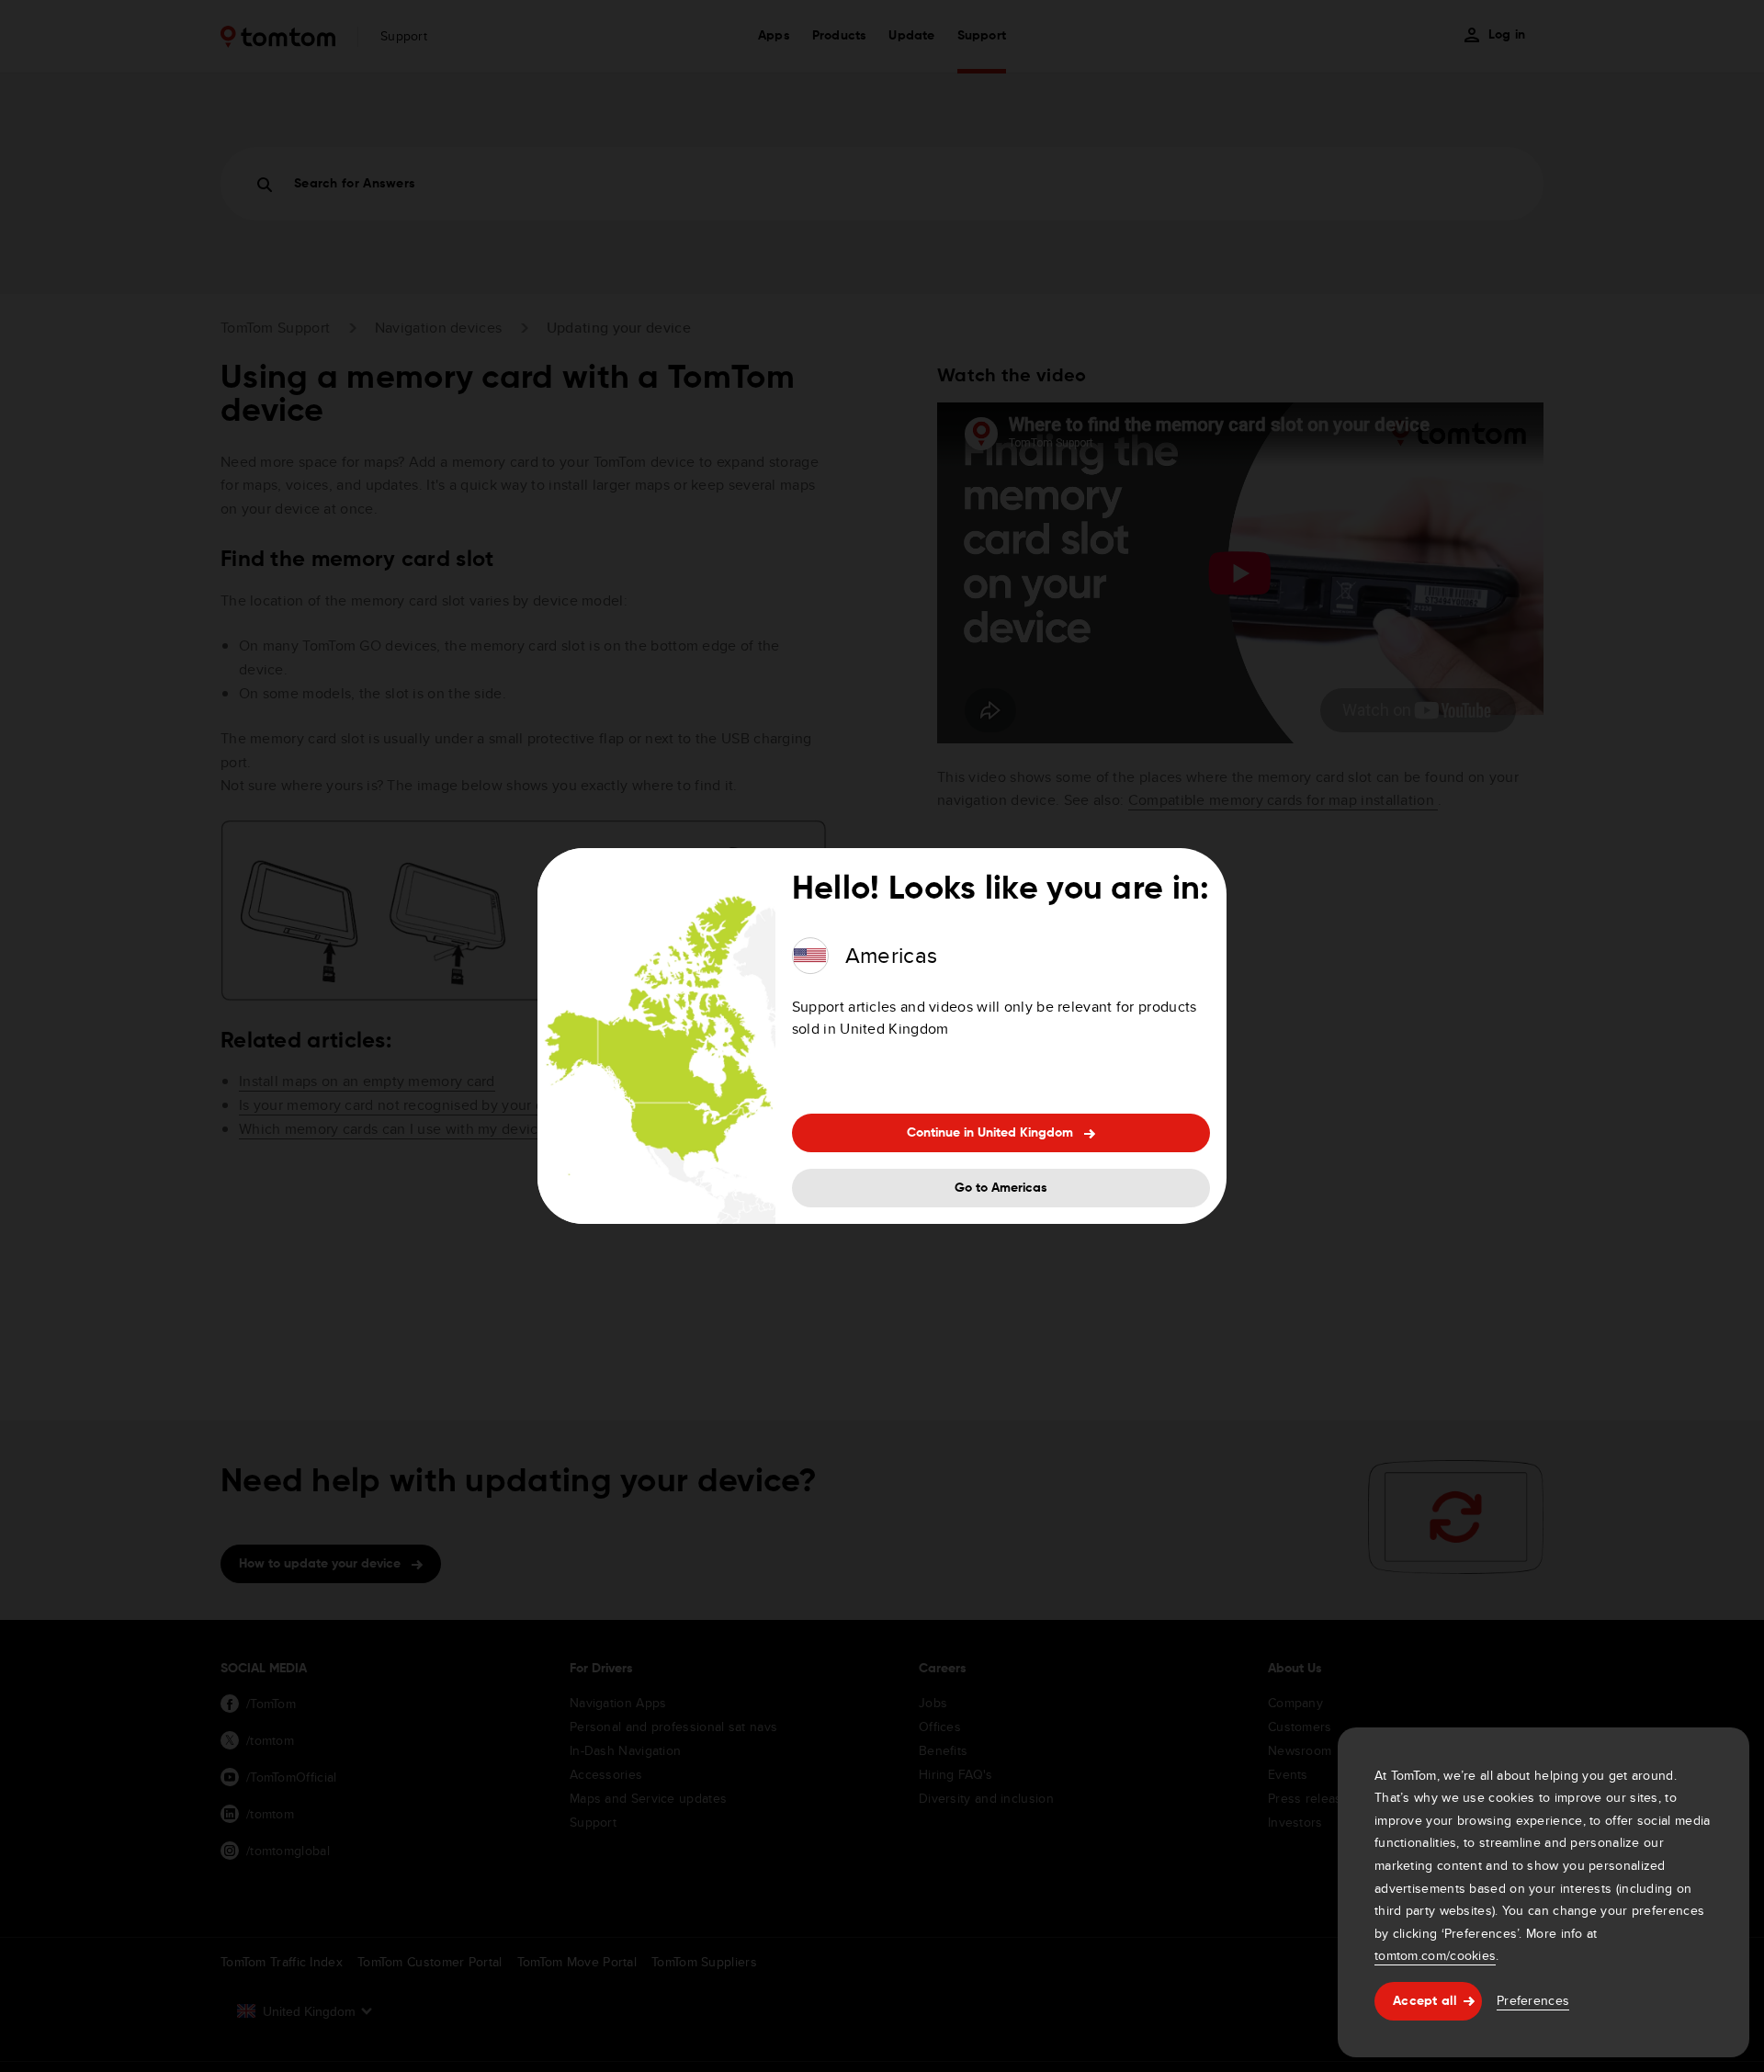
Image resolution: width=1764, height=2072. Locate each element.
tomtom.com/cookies (1435, 1955)
